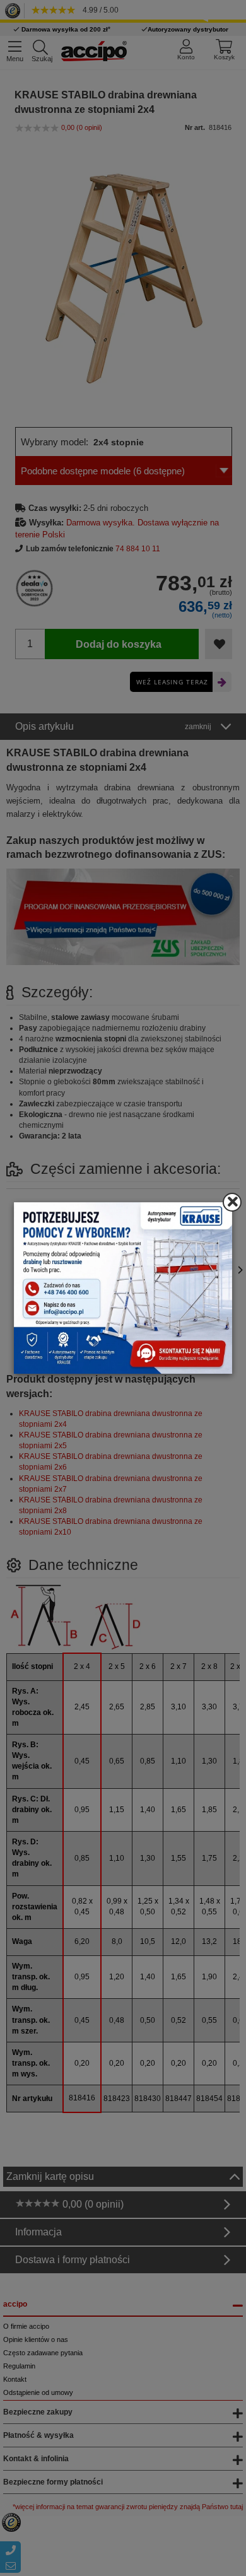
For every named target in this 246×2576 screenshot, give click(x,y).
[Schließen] (232, 1202)
